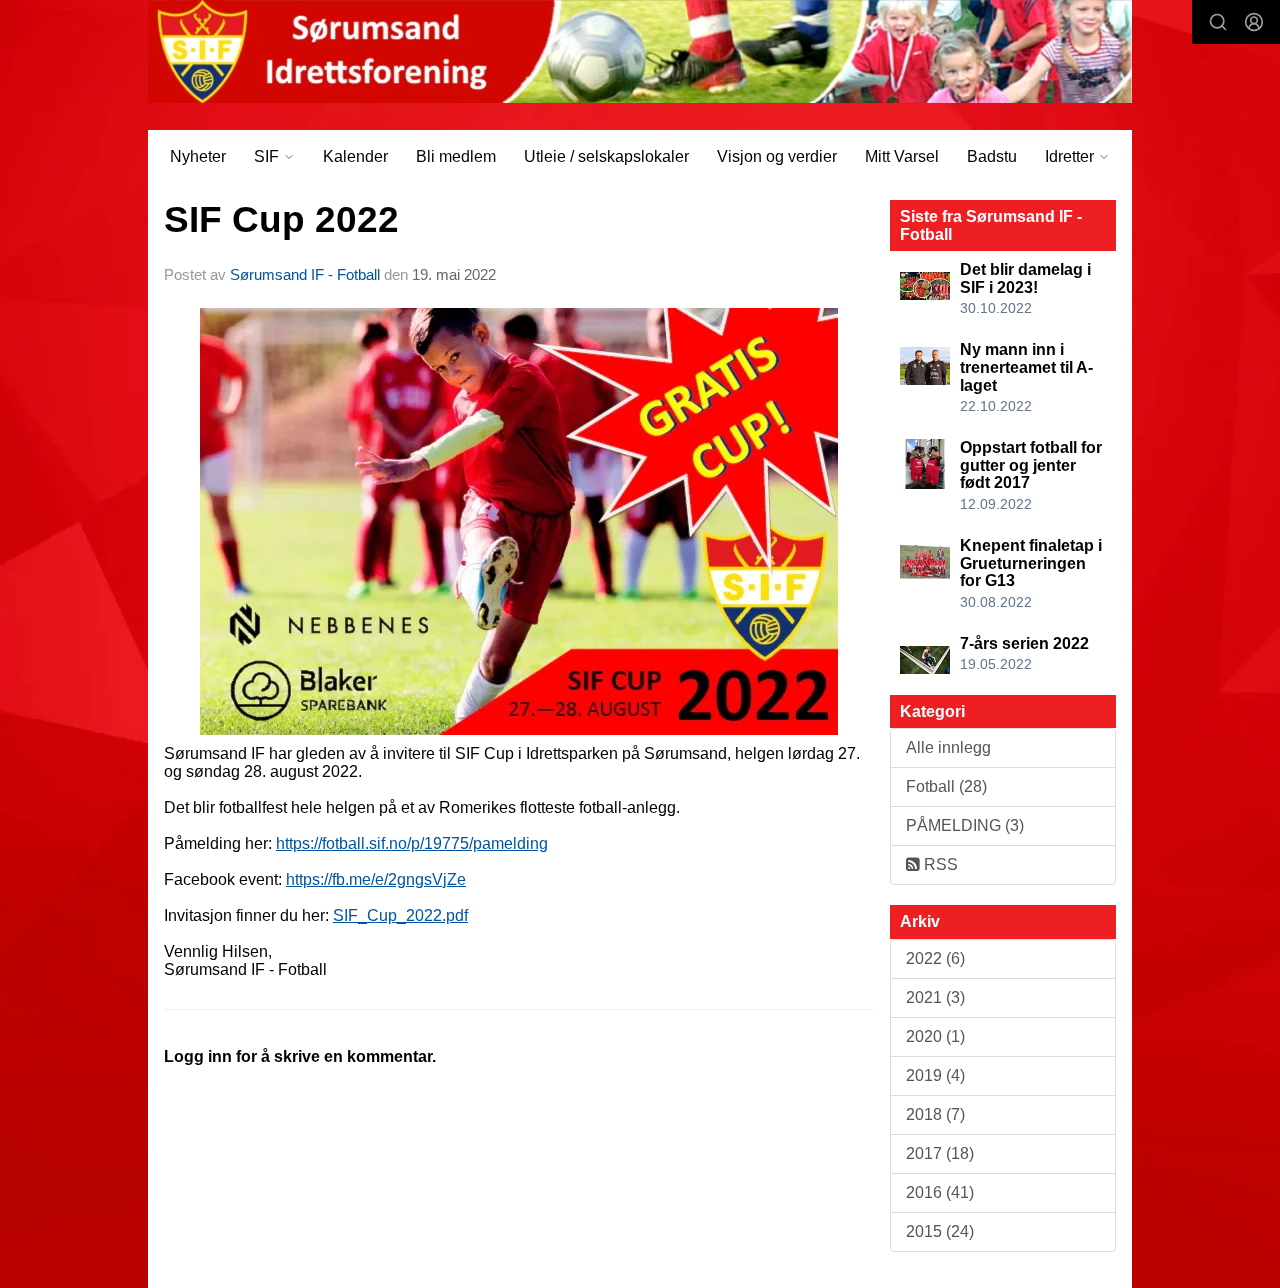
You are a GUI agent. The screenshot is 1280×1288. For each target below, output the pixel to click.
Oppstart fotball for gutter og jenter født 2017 (1031, 465)
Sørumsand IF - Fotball (305, 274)
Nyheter (198, 156)
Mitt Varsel (902, 156)
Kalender (355, 156)
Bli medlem (456, 156)
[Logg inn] (1254, 22)
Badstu (992, 156)
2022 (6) (935, 958)
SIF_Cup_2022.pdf (400, 915)
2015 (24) (940, 1231)
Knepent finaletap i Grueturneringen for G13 (1031, 563)
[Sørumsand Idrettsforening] (640, 51)
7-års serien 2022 (1024, 643)
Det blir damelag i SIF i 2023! (1025, 278)
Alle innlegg (948, 747)
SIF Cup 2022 (281, 219)
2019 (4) (935, 1075)
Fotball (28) (946, 786)
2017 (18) (940, 1153)
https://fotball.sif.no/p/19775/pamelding (412, 843)
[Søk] (1218, 22)
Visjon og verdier (777, 156)
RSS (939, 864)
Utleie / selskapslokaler (606, 156)
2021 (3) (935, 997)
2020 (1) (935, 1036)
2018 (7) (935, 1114)
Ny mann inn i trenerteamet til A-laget (1026, 367)
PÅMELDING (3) (965, 825)
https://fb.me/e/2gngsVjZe (376, 879)
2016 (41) (940, 1192)
